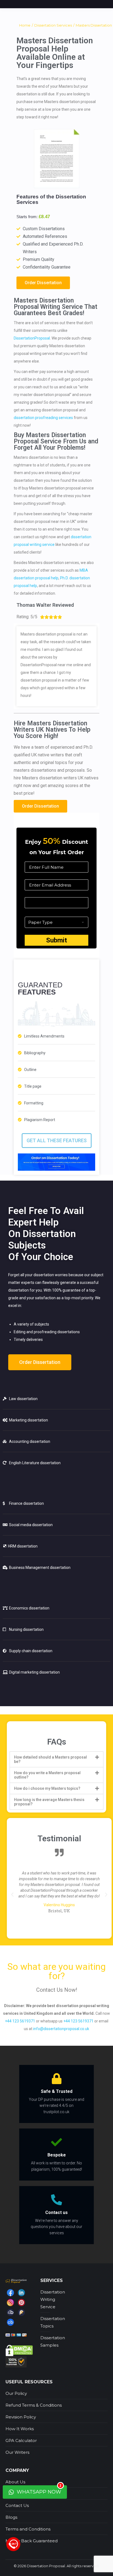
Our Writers (17, 2452)
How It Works (20, 2429)
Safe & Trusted (57, 2091)
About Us (15, 2482)
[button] (43, 283)
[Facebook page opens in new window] (10, 2293)
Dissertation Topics (53, 2322)
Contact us (56, 2212)
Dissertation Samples (53, 2341)
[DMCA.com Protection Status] (19, 2350)
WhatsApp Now (39, 2490)
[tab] (56, 1759)
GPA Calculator (21, 2440)
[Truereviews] (21, 2312)
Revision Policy (21, 2417)
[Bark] (10, 2312)
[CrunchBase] (10, 2322)
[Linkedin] (21, 2293)
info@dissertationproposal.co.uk (61, 2029)
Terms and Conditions (28, 2529)
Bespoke (57, 2155)
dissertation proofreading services (43, 418)
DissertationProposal (32, 338)
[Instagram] (10, 2303)
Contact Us (17, 2505)
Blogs (11, 2517)
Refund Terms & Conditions (34, 2405)
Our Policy (16, 2393)
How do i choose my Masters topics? (47, 1788)
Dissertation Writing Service (53, 2299)
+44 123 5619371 (20, 2021)
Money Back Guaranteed (32, 2541)
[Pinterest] (21, 2303)
